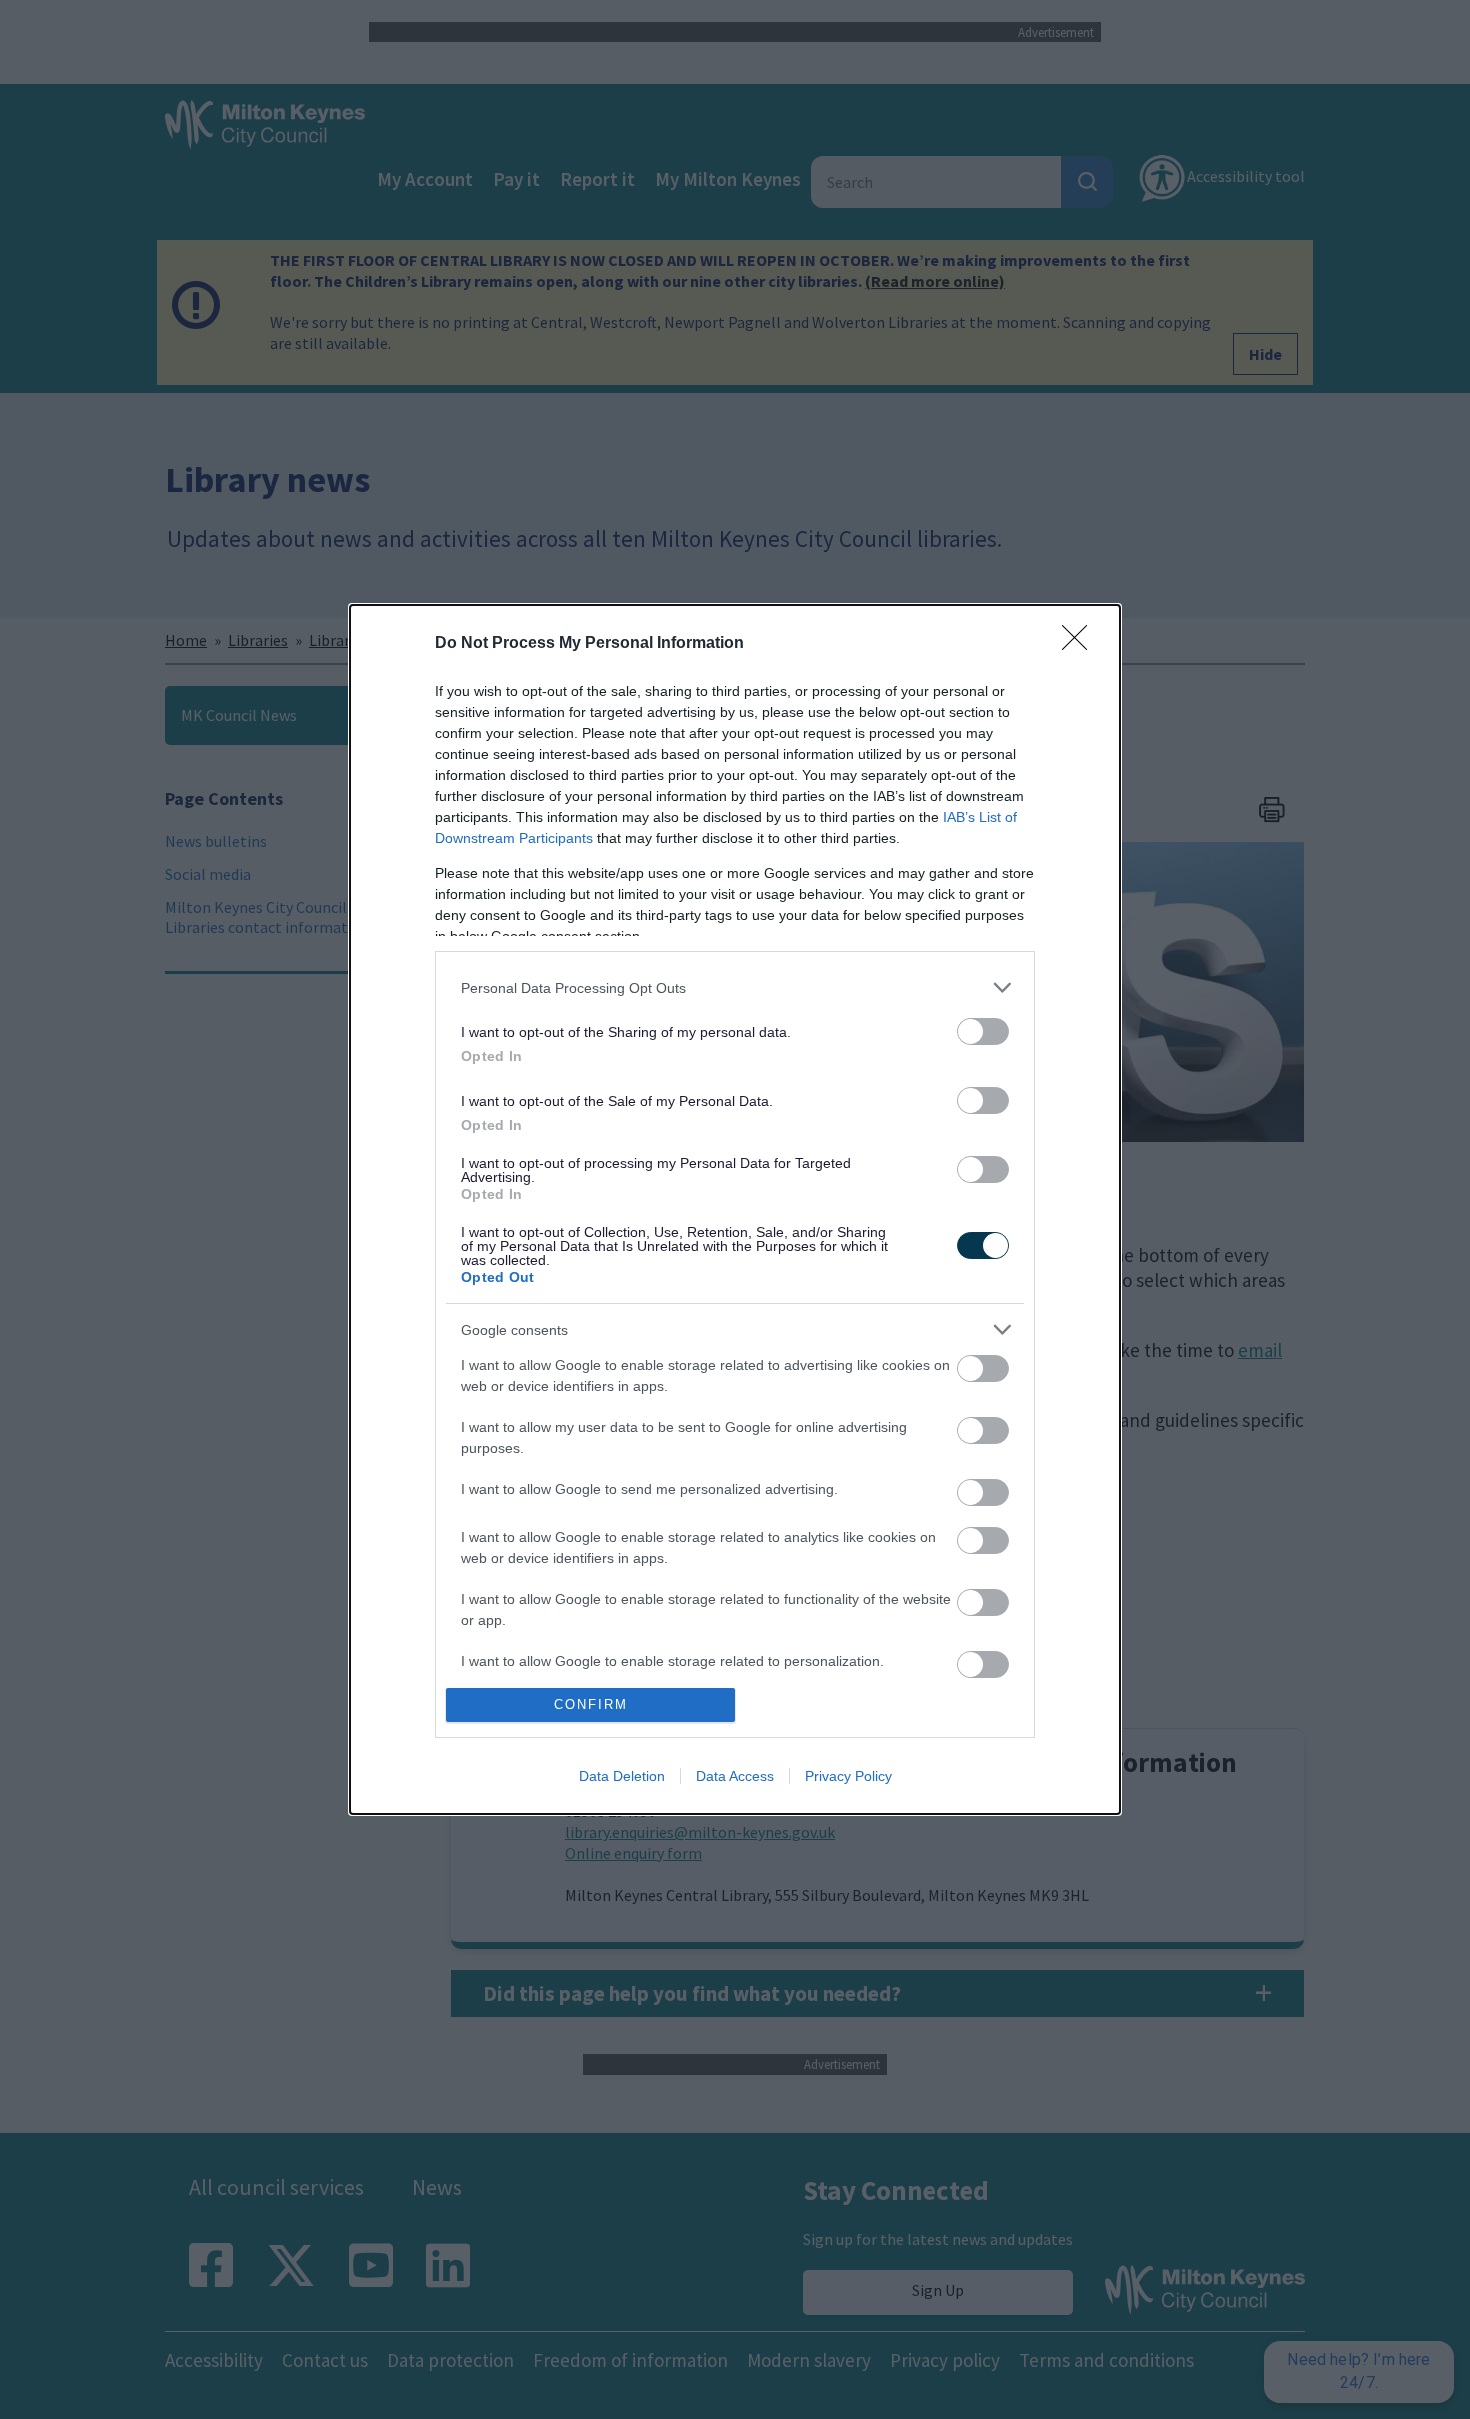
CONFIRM (591, 1704)
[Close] (1081, 644)
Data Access (735, 1776)
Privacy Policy (848, 1776)
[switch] (983, 1031)
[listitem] (735, 987)
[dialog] (735, 1209)
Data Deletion (622, 1776)
